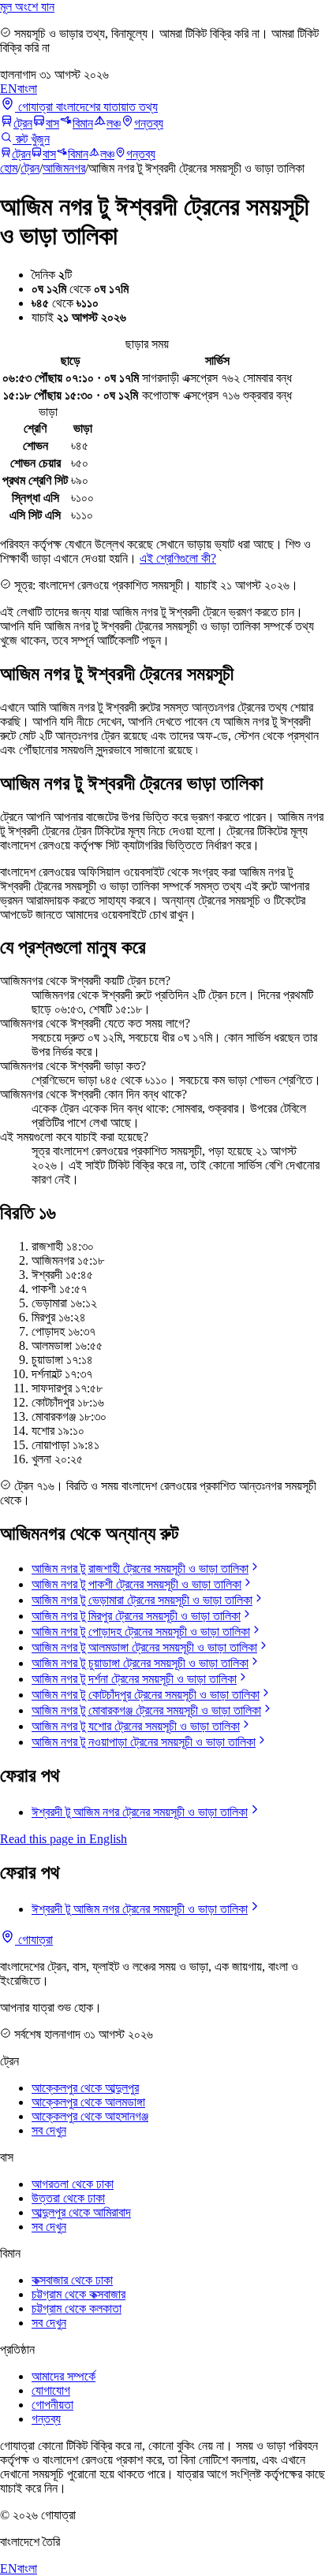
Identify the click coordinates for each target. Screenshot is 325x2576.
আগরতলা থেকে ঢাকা (73, 2184)
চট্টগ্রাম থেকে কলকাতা (77, 2308)
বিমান (83, 123)
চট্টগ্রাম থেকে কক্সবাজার (78, 2294)
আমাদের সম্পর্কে (64, 2376)
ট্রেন (23, 123)
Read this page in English (64, 1839)
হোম (9, 168)
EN (9, 89)
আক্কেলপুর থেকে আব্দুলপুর (85, 2088)
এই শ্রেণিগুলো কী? (178, 558)
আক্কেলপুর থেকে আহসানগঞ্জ (90, 2116)
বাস (52, 123)
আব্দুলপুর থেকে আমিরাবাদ (81, 2212)
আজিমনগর (64, 168)
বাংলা (27, 89)
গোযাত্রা (34, 1940)
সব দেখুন (49, 2130)
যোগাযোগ (51, 2390)
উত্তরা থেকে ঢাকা (68, 2198)
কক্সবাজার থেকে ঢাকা (72, 2280)
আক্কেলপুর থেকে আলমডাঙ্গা (88, 2102)
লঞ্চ (114, 123)
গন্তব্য (149, 123)
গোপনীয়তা (52, 2405)
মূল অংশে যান (27, 7)
